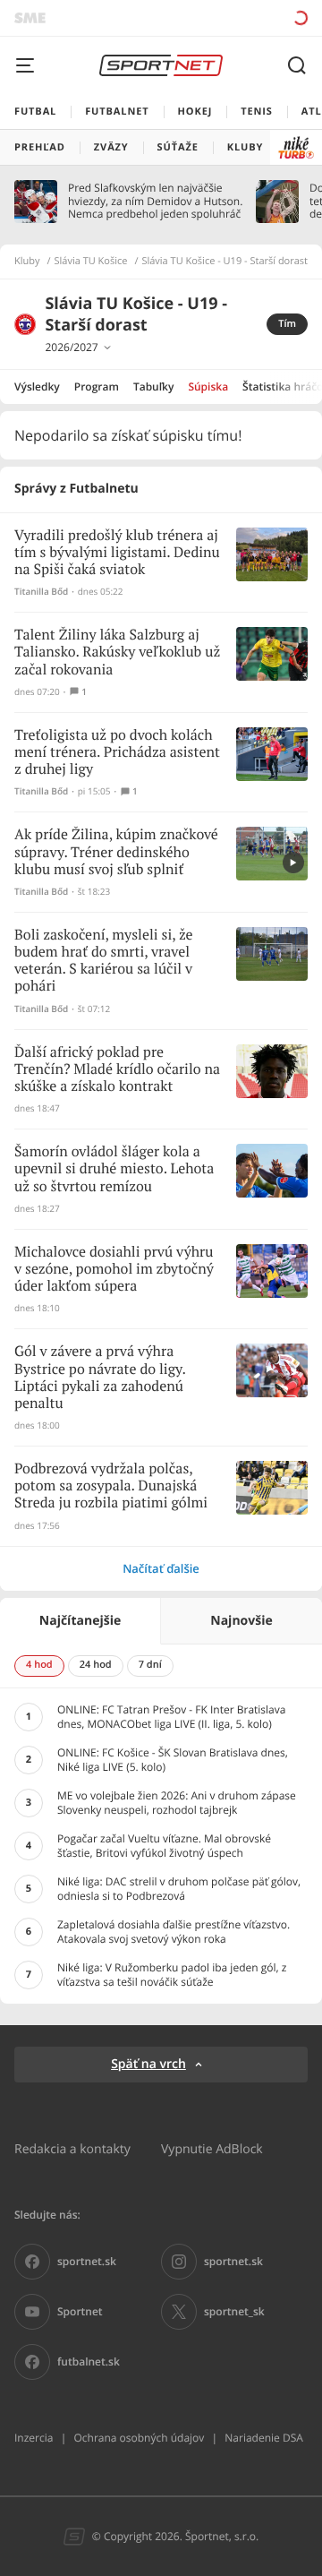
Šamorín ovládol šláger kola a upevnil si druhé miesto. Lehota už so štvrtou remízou (114, 1169)
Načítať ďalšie (161, 1568)
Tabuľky (153, 386)
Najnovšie (241, 1621)
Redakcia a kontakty (72, 2148)
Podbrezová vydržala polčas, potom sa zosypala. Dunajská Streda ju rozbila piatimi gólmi (111, 1486)
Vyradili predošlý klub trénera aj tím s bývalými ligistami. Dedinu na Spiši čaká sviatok (117, 553)
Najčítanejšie (80, 1621)
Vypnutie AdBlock (212, 2148)
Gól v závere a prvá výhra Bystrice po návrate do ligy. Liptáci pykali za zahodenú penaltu (100, 1378)
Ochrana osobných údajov (139, 2438)
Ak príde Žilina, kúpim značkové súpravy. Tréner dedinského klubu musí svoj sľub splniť (116, 852)
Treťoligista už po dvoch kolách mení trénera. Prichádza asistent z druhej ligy (117, 753)
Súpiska (208, 386)
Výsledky (37, 386)
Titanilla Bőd (41, 592)
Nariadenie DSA (264, 2438)
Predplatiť (237, 17)
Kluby (27, 262)
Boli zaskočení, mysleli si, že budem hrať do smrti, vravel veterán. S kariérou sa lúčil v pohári (104, 962)
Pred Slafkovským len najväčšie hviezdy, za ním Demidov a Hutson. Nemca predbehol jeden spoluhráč (155, 201)
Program (97, 386)
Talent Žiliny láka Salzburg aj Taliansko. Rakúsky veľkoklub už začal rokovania (117, 653)
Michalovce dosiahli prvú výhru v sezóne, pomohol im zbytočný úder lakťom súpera (114, 1270)
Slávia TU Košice (91, 262)
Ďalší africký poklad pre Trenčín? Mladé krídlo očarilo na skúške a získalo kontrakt (117, 1070)
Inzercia (34, 2438)
